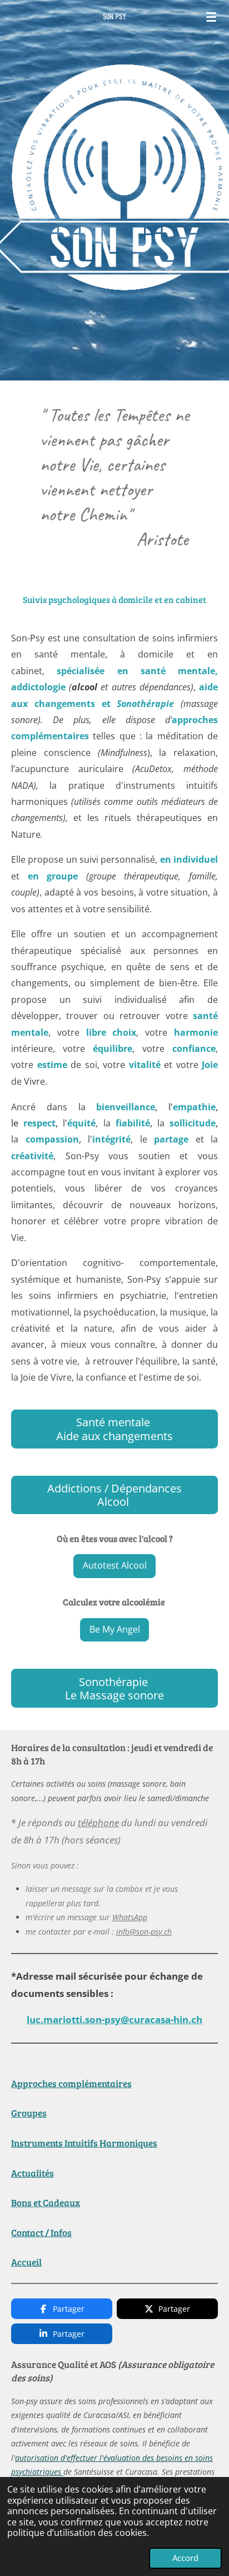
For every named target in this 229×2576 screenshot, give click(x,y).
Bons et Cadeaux (46, 2202)
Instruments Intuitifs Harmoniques (84, 2143)
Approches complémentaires (71, 2083)
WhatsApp (130, 1917)
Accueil (26, 2262)
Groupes (29, 2113)
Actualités (33, 2173)
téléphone (98, 1823)
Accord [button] (185, 2558)
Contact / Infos (41, 2233)
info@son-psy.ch (144, 1932)
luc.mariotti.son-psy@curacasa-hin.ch (114, 2019)
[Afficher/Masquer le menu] (211, 17)
